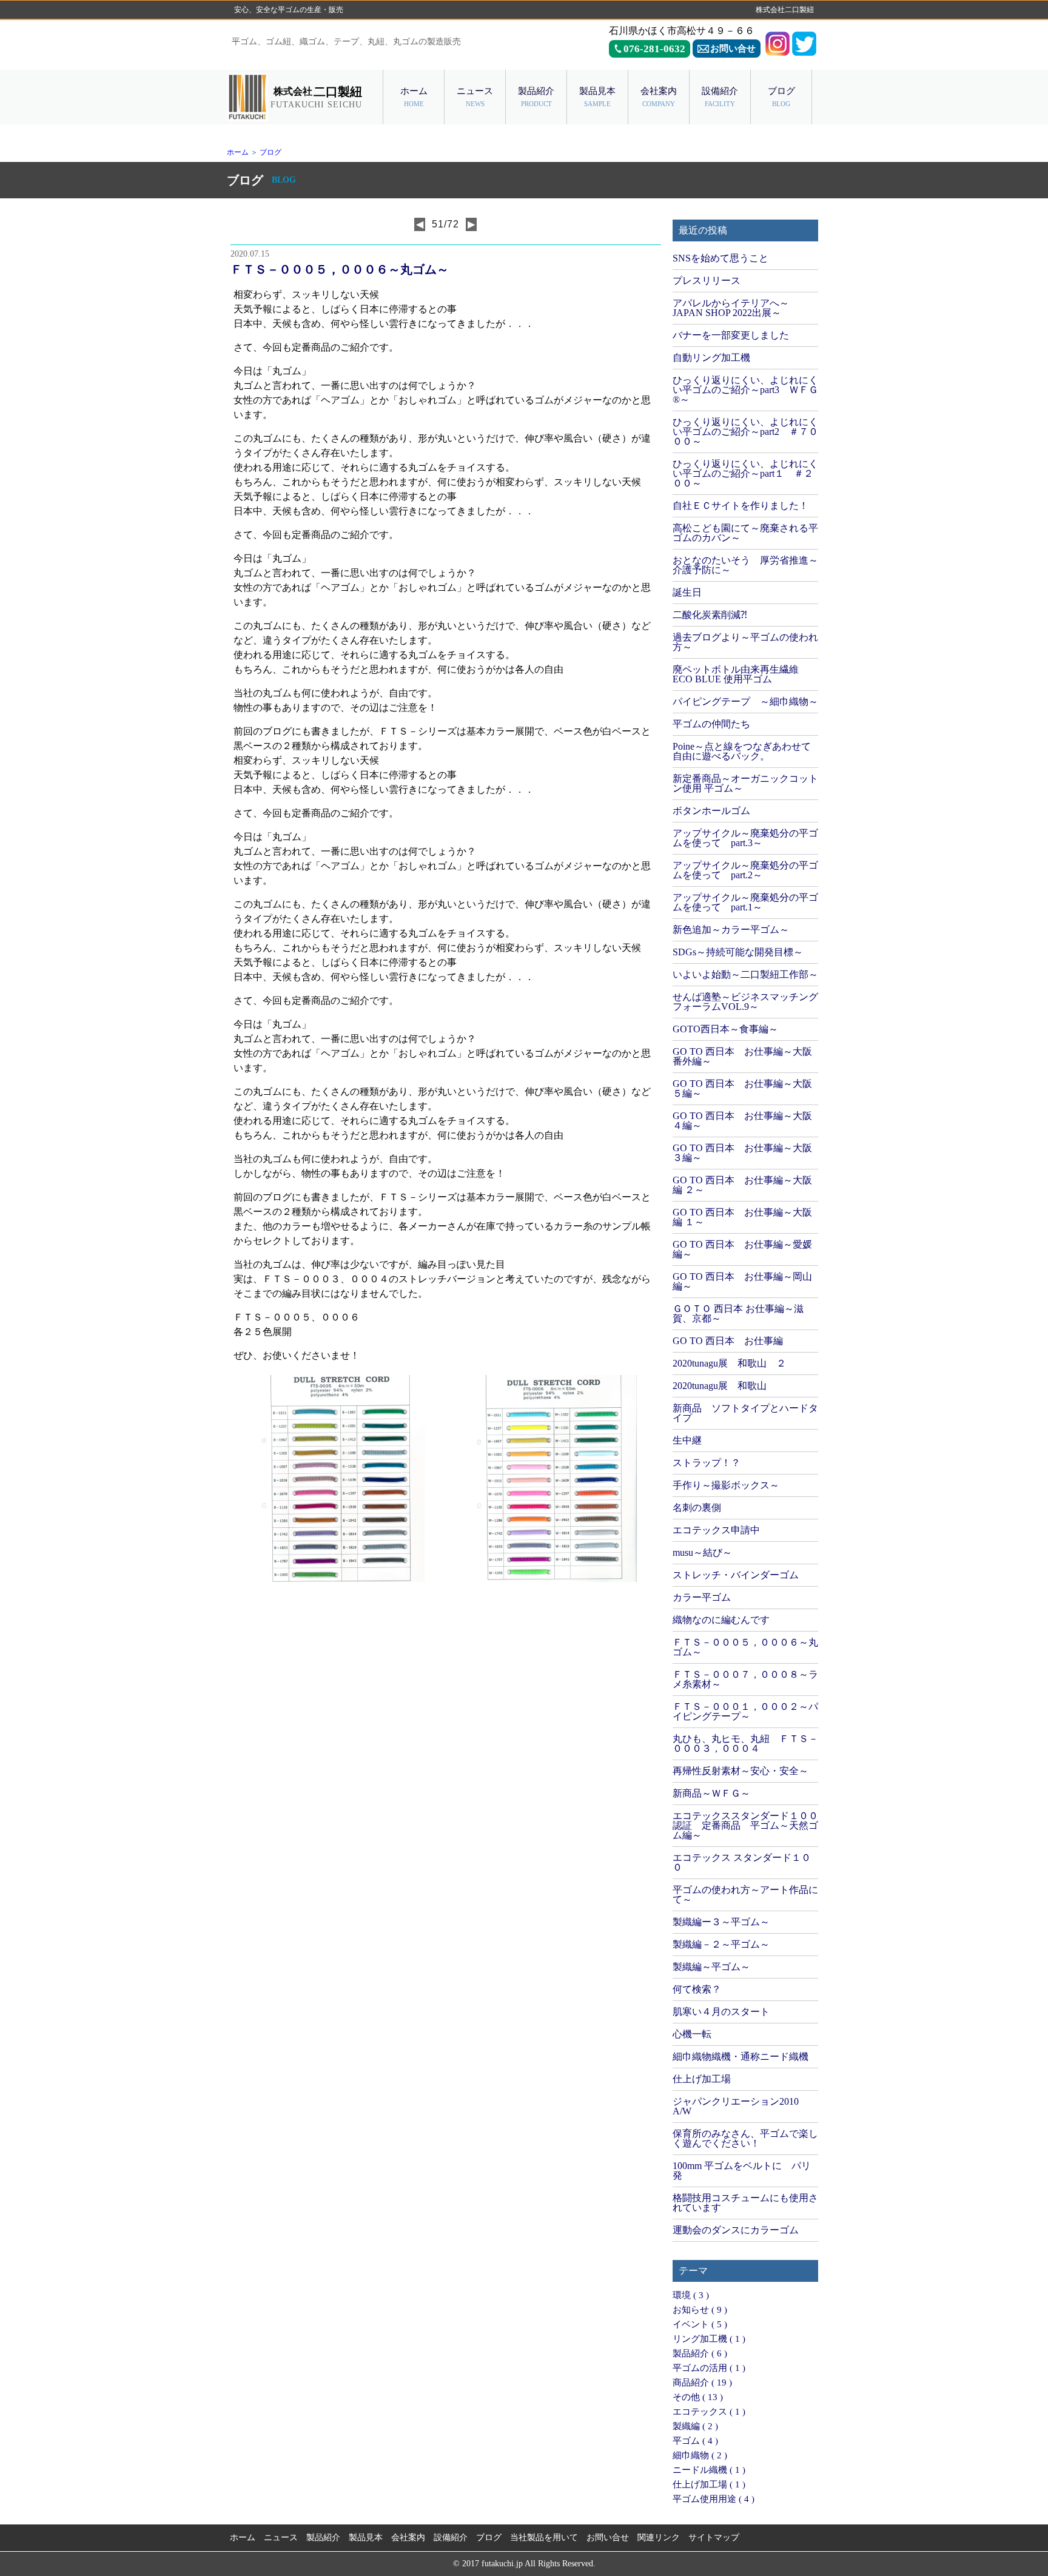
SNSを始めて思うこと (720, 258)
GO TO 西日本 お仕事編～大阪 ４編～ (742, 1121)
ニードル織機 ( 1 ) (709, 2470)
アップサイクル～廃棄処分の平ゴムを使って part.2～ (745, 870)
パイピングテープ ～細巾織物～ (745, 701)
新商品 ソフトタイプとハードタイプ (745, 1413)
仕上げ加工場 (702, 2079)
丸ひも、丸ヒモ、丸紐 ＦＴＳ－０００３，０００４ (745, 1744)
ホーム (238, 152)
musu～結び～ (702, 1552)
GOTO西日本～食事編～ (725, 1029)
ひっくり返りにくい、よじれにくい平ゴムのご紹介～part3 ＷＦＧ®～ (745, 390)
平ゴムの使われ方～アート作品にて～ (745, 1895)
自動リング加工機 (711, 358)
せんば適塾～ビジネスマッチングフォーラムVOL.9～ (745, 1002)
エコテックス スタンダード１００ (742, 1862)
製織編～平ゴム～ (711, 1967)
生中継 (687, 1440)
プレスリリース (707, 281)
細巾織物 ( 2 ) (700, 2455)
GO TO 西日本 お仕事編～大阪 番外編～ (742, 1056)
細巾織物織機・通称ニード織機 (741, 2056)
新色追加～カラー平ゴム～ (731, 930)
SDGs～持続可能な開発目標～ (738, 952)
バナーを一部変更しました (731, 335)
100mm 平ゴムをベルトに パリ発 (742, 2171)
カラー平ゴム (702, 1597)
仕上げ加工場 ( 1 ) (709, 2484)
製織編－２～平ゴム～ (721, 1944)
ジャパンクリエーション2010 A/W (736, 2106)
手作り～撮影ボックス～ (726, 1485)
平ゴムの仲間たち (711, 724)
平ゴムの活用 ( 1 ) (709, 2368)
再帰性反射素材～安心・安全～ (741, 1771)
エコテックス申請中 (716, 1530)
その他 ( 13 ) (698, 2397)
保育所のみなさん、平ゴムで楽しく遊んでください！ (745, 2138)
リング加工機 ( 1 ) (709, 2339)
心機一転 (692, 2034)
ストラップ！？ (707, 1463)
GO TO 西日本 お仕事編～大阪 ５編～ (742, 1088)
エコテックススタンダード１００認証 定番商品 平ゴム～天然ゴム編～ (745, 1825)
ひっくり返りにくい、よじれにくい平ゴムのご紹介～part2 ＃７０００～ (745, 432)
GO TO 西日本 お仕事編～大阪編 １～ (742, 1217)
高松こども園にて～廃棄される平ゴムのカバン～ (745, 533)
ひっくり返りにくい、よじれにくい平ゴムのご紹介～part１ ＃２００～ (745, 473)
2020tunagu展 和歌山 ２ (729, 1363)
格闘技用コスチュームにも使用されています (745, 2203)
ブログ (270, 152)
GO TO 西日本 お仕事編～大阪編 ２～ (742, 1185)
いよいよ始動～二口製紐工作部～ (745, 974)
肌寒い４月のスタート (721, 2012)
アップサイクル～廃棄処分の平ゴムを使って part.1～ (745, 902)
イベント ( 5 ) (700, 2324)
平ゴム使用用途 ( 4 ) (714, 2499)
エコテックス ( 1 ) (709, 2412)
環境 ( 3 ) (691, 2295)
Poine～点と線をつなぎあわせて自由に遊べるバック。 (742, 751)
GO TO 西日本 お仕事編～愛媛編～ (742, 1249)
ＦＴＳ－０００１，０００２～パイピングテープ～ (745, 1711)
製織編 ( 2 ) (695, 2426)
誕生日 (687, 592)
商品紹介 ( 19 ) (702, 2383)
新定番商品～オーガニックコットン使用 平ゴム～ (745, 783)
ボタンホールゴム (711, 811)
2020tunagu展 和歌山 (720, 1386)
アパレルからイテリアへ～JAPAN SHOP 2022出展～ (731, 308)
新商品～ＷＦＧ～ (711, 1793)
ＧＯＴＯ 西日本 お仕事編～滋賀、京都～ (738, 1313)
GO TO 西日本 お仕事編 (728, 1341)
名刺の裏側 (697, 1508)
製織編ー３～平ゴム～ (721, 1922)
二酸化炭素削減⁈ (710, 615)
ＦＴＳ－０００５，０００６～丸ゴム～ (745, 1647)
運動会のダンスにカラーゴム (736, 2230)
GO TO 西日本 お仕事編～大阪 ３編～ (742, 1153)
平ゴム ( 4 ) (695, 2441)
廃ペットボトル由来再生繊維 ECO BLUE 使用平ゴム (736, 674)
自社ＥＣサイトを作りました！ (741, 506)
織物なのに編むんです (721, 1620)
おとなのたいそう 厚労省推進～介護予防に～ (745, 565)
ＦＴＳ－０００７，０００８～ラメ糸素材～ (745, 1679)
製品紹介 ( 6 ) (700, 2353)
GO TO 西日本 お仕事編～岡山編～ (742, 1281)
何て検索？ (697, 1989)
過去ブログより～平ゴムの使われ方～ (745, 642)
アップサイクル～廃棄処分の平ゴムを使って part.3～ (745, 838)
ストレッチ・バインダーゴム (736, 1575)
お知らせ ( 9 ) (700, 2310)
